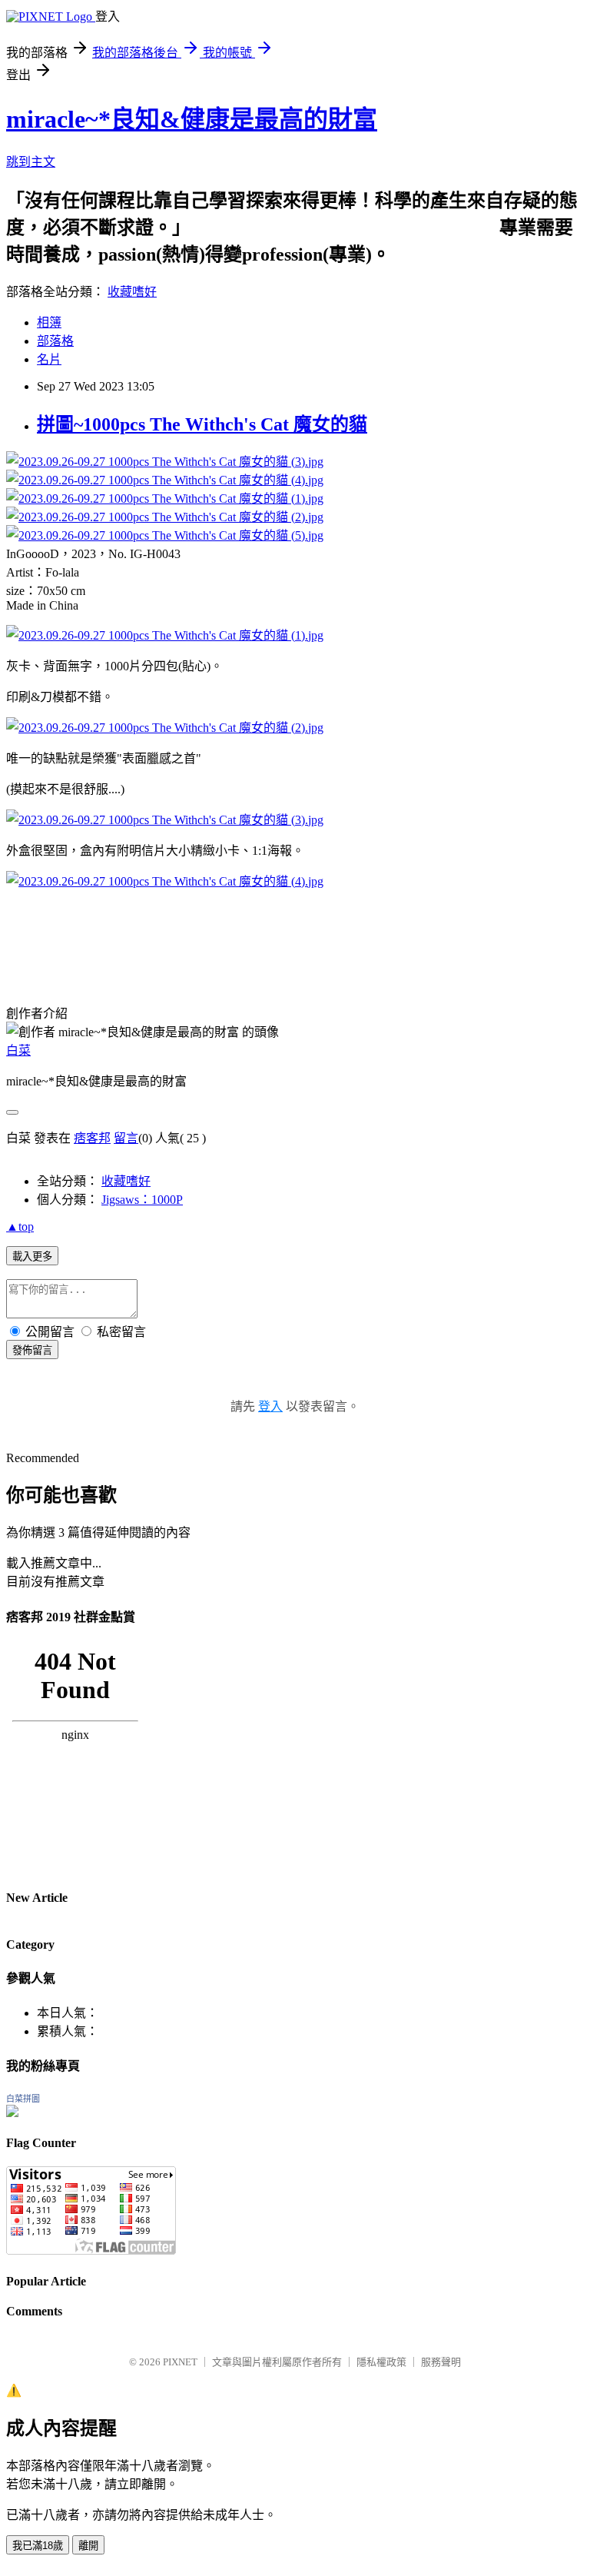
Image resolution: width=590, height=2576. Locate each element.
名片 (49, 359)
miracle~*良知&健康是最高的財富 (192, 119)
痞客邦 (92, 1138)
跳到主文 (31, 162)
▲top (20, 1227)
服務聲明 (441, 2362)
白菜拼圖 (23, 2099)
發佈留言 (32, 1350)
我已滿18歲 (38, 2546)
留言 (126, 1138)
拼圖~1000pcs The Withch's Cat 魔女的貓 (202, 424)
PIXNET (180, 2362)
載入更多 (32, 1256)
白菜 (18, 1050)
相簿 (49, 322)
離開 (88, 2546)
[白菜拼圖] (12, 2113)
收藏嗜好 (132, 292)
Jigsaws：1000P (142, 1200)
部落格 (55, 341)
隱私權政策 (381, 2362)
